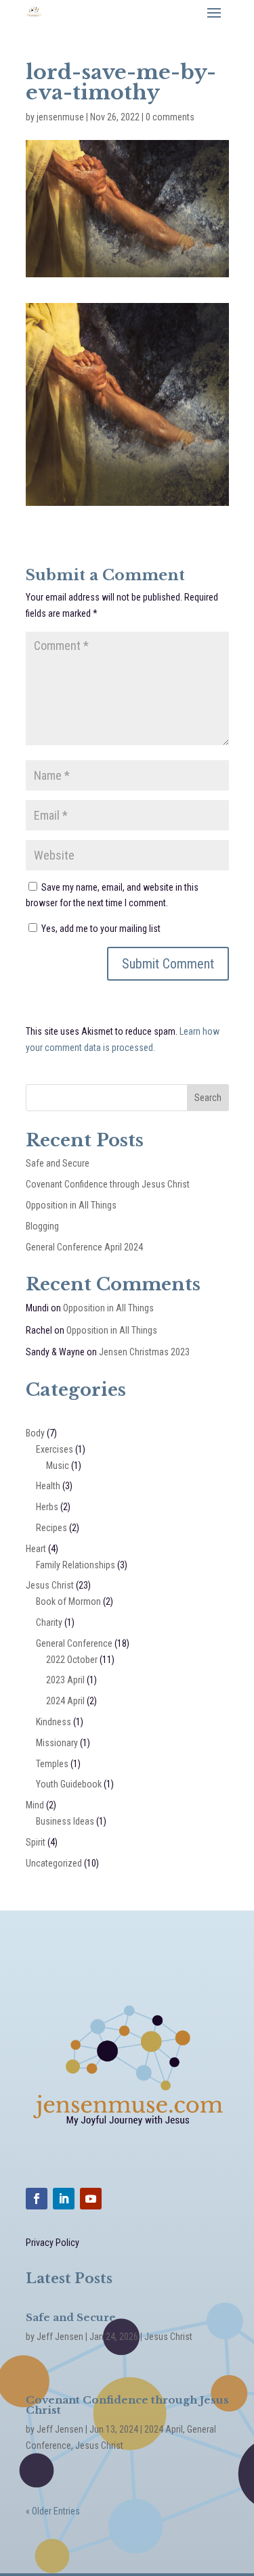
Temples (52, 1764)
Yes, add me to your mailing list (100, 929)
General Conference (74, 1643)
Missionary (57, 1743)
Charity (49, 1622)
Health (48, 1486)
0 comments (170, 117)
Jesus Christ (50, 1585)
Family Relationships (76, 1565)
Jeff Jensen (60, 2337)
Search (208, 1098)
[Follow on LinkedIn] (64, 2199)
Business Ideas (65, 1821)
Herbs (47, 1507)
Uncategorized (54, 1863)
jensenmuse (60, 117)
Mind (35, 1805)
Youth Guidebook (69, 1784)
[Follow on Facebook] (37, 2199)
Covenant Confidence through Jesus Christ (108, 1184)
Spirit (36, 1842)
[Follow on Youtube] (91, 2199)
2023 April (65, 1680)
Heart (36, 1549)
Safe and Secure (58, 1163)
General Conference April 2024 (84, 1247)
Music (58, 1466)
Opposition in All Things (71, 1205)
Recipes (51, 1528)
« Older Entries (53, 2511)
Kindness (54, 1722)
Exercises (55, 1449)
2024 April (65, 1701)
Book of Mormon (68, 1601)
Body (35, 1433)
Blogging (42, 1226)
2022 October (72, 1660)
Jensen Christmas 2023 (144, 1352)
